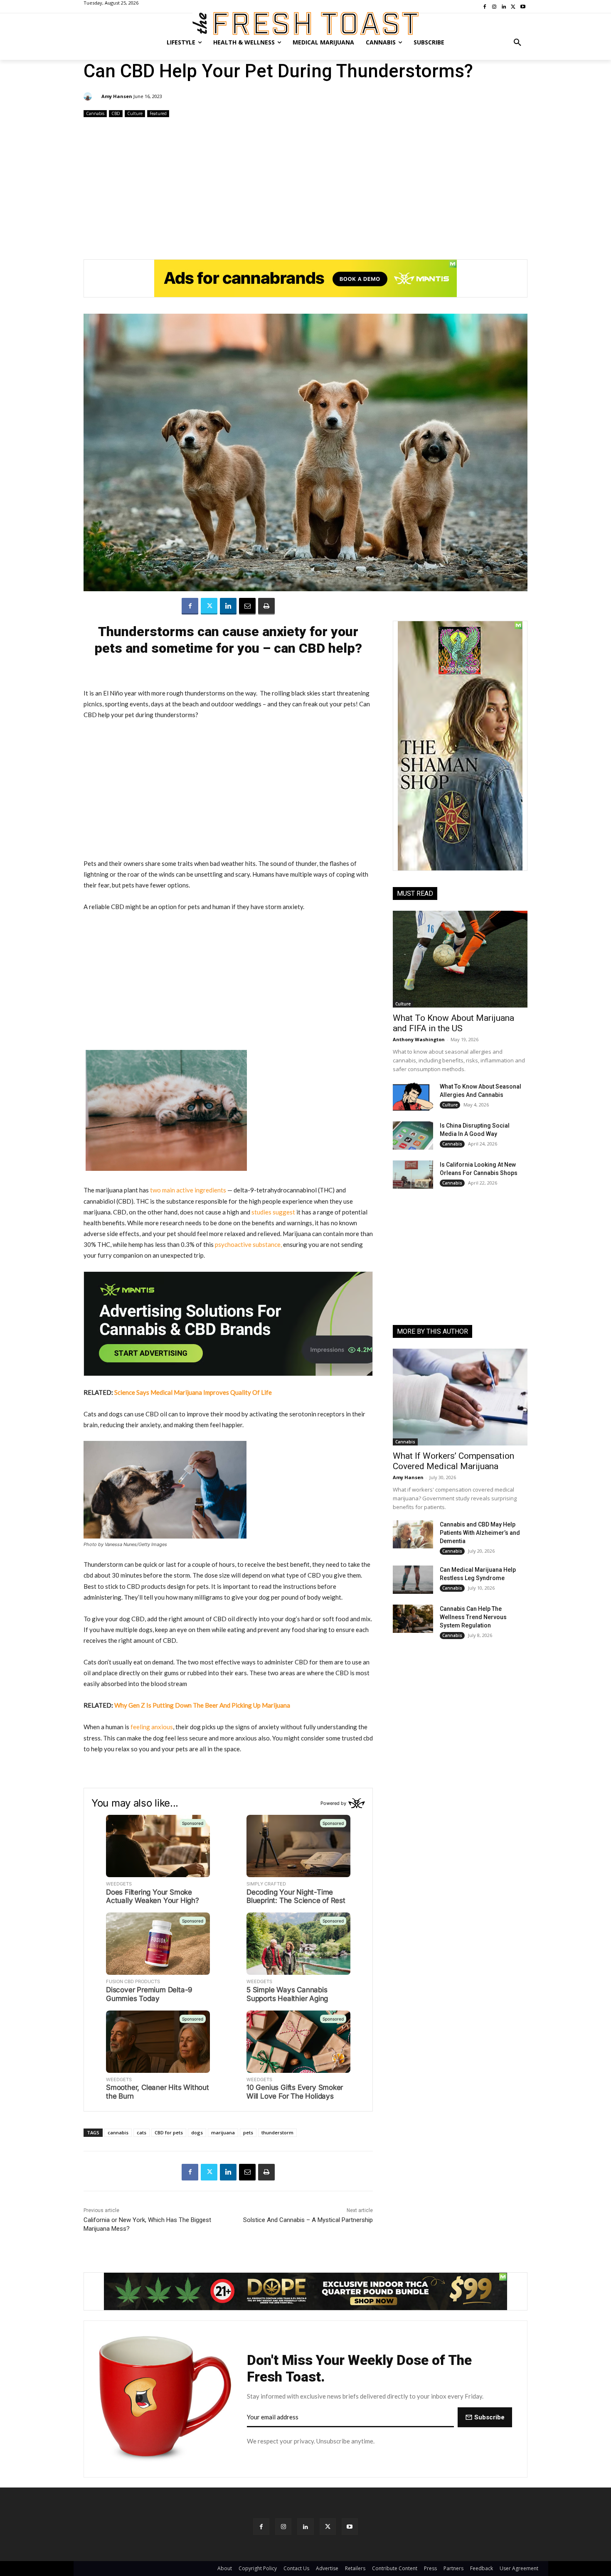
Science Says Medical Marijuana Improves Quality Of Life (193, 1392)
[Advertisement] (305, 185)
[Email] (247, 606)
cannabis (118, 2132)
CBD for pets (169, 2132)
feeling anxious (152, 1727)
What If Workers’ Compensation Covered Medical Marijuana (453, 1461)
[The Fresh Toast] (305, 23)
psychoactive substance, (248, 1244)
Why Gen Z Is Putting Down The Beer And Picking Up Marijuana (202, 1705)
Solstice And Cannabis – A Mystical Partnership (308, 2220)
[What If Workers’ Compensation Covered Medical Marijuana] (460, 1397)
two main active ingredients (188, 1190)
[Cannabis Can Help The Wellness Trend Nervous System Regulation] (413, 1619)
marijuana (223, 2132)
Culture (135, 113)
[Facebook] (190, 606)
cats (142, 2132)
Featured (158, 113)
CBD (116, 113)
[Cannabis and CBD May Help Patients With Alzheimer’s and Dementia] (413, 1534)
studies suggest (273, 1212)
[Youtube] (350, 2526)
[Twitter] (209, 606)
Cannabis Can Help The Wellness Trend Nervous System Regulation (473, 1617)
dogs (197, 2132)
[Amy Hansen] (89, 96)
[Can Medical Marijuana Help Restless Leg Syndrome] (413, 1580)
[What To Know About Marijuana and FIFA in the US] (460, 959)
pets (248, 2132)
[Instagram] (283, 2526)
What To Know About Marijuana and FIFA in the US (453, 1023)
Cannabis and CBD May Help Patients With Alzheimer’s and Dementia (480, 1533)
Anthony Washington (419, 1039)
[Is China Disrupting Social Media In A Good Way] (413, 1136)
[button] (517, 42)
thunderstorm (277, 2132)
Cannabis (95, 113)
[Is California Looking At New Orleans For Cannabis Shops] (413, 1175)
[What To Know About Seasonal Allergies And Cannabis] (413, 1096)
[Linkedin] (228, 606)
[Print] (266, 606)
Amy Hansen (117, 96)
